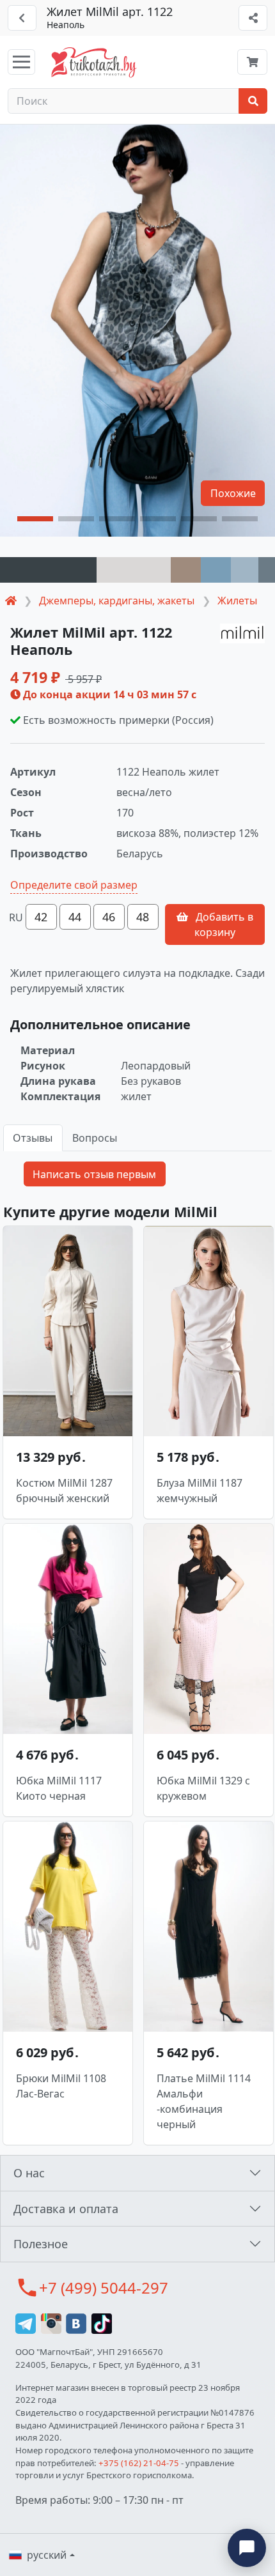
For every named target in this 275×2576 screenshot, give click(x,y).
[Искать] (253, 101)
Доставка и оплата (66, 2209)
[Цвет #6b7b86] (267, 570)
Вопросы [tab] (95, 1138)
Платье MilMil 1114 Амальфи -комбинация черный (204, 2101)
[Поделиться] (253, 18)
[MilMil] (242, 634)
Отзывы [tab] (33, 1138)
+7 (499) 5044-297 (104, 2288)
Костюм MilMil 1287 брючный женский (64, 1491)
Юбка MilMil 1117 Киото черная (59, 1788)
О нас (29, 2173)
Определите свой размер (74, 885)
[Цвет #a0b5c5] (245, 570)
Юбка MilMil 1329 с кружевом (203, 1788)
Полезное (41, 2244)
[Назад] (22, 18)
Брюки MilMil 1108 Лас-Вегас (61, 2086)
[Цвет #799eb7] (216, 570)
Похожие (233, 493)
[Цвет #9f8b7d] (186, 570)
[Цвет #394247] (48, 570)
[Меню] (21, 62)
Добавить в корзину (223, 924)
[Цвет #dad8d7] (134, 570)
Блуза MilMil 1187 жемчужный (200, 1491)
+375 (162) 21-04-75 (139, 2463)
